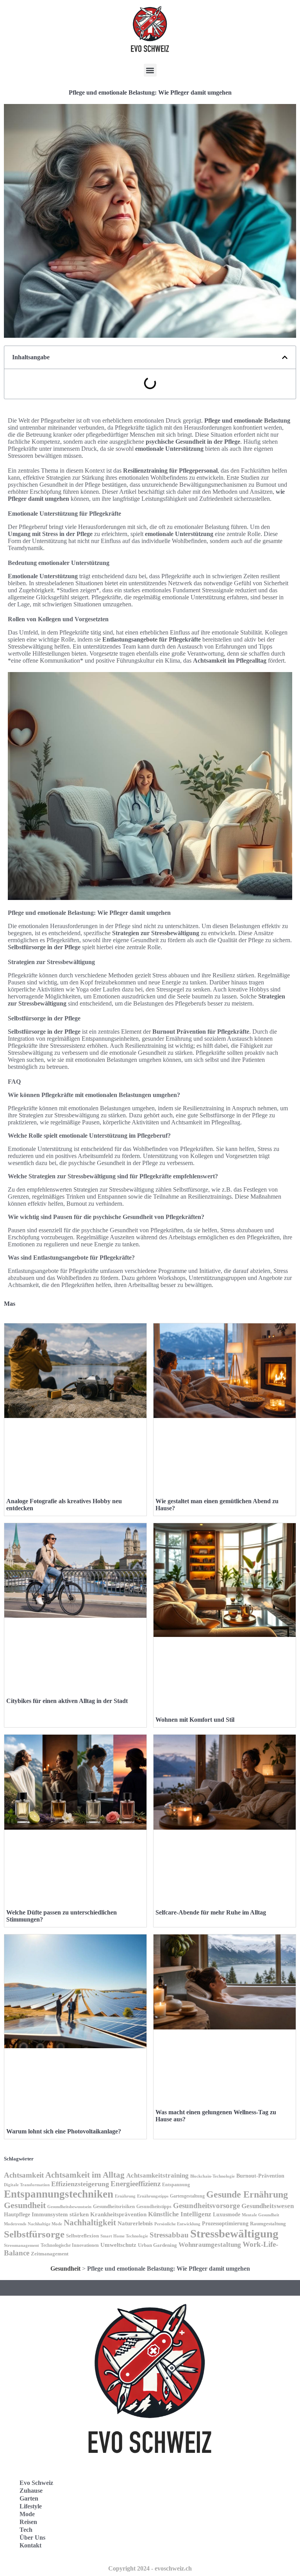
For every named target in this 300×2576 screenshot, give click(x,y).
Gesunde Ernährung (247, 2194)
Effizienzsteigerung (80, 2184)
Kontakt (30, 2545)
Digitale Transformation (27, 2185)
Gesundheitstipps (154, 2207)
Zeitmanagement (50, 2254)
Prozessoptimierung (225, 2224)
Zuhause (31, 2491)
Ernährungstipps (153, 2196)
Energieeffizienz (136, 2184)
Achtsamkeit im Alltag (85, 2175)
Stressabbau (169, 2235)
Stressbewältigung (234, 2234)
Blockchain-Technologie (212, 2176)
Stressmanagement (21, 2245)
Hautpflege (17, 2215)
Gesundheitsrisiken (114, 2207)
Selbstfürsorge (34, 2234)
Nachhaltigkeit (90, 2223)
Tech (26, 2530)
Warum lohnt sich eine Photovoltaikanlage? (64, 2131)
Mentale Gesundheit (261, 2215)
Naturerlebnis (135, 2223)
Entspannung (176, 2185)
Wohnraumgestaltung (210, 2245)
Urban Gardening (157, 2245)
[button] (150, 70)
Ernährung (125, 2196)
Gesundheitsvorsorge (206, 2206)
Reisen (28, 2522)
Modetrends (15, 2224)
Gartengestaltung (187, 2196)
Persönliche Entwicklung (177, 2224)
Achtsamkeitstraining (157, 2175)
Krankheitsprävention (118, 2214)
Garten (29, 2498)
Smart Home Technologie (124, 2236)
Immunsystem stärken (60, 2214)
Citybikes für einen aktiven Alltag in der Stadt (67, 1701)
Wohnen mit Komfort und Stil (195, 1720)
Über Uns (32, 2537)
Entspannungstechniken (59, 2194)
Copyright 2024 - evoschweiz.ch (150, 2568)
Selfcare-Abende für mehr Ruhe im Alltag (211, 1912)
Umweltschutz (118, 2245)
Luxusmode (227, 2215)
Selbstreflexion (82, 2236)
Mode (27, 2514)
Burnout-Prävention (260, 2176)
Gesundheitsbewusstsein (69, 2207)
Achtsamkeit (24, 2175)
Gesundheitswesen (268, 2206)
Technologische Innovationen (70, 2245)
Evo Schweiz (36, 2483)
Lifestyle (31, 2506)
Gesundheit (25, 2205)
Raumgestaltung (268, 2224)
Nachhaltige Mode (45, 2224)
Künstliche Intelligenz (180, 2214)
